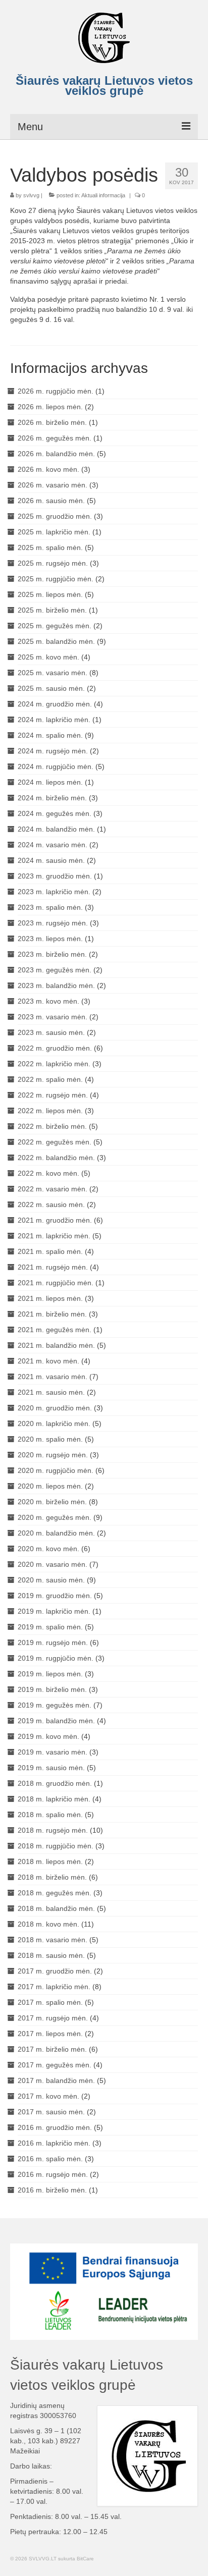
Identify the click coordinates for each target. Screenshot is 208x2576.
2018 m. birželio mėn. (52, 1877)
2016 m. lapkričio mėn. (54, 2143)
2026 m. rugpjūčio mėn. (56, 391)
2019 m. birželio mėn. (52, 1689)
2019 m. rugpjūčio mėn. (56, 1658)
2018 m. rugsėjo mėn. (53, 1830)
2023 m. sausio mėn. (51, 1032)
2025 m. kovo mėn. (48, 657)
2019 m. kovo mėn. (48, 1736)
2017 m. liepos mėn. (50, 2034)
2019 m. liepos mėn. (50, 1674)
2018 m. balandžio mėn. (56, 1908)
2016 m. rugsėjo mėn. (53, 2174)
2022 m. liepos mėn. (50, 1111)
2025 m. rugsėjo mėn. (53, 563)
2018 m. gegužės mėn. (55, 1893)
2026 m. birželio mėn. (52, 422)
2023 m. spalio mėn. (50, 907)
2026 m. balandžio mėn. (56, 454)
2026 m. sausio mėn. (51, 501)
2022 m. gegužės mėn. (55, 1142)
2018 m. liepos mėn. (50, 1861)
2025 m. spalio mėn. (50, 547)
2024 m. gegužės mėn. (55, 813)
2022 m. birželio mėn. (52, 1126)
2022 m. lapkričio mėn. (54, 1064)
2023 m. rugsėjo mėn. (53, 923)
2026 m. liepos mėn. (50, 407)
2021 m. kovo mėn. (48, 1361)
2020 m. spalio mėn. (50, 1439)
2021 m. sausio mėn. (51, 1392)
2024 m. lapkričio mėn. (54, 720)
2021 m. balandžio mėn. (56, 1345)
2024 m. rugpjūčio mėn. (56, 766)
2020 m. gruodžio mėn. (55, 1408)
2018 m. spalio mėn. (50, 1815)
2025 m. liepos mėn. (50, 594)
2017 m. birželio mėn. (52, 2049)
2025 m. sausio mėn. (51, 688)
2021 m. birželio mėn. (52, 1314)
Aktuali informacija (103, 195)
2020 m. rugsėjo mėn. (53, 1455)
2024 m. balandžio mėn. (56, 829)
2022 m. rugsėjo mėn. (53, 1095)
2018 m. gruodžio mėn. (55, 1783)
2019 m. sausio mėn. (51, 1768)
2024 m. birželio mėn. (52, 798)
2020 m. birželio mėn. (52, 1502)
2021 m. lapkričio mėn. (54, 1236)
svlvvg (31, 195)
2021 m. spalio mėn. (50, 1251)
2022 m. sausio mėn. (51, 1204)
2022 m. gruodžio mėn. (55, 1048)
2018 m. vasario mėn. (53, 1940)
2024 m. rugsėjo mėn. (53, 751)
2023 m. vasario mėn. (53, 1017)
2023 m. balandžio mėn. (56, 985)
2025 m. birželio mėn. (52, 610)
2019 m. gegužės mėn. (55, 1705)
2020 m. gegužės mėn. (55, 1517)
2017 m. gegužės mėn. (55, 2065)
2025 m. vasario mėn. (53, 673)
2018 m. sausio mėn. (51, 1955)
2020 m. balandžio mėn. (56, 1533)
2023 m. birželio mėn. (52, 954)
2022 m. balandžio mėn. (56, 1158)
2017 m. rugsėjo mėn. (53, 2018)
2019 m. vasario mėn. (53, 1752)
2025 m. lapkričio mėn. (54, 532)
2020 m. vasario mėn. (53, 1564)
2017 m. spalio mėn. (50, 2002)
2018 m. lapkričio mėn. (54, 1799)
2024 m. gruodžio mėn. (55, 704)
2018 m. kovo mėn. (48, 1924)
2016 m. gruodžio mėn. (55, 2127)
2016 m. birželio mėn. (52, 2190)
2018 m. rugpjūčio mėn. (56, 1846)
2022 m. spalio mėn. (50, 1079)
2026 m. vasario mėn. (53, 485)
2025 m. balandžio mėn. (56, 641)
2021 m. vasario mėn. (53, 1377)
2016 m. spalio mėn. (50, 2159)
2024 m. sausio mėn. (51, 860)
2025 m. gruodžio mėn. (55, 516)
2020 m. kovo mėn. (48, 1549)
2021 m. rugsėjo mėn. (53, 1267)
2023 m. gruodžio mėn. (55, 876)
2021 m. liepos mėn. (50, 1298)
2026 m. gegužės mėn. (55, 438)
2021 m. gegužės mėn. (55, 1330)
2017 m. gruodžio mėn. (55, 1971)
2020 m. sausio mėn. (51, 1580)
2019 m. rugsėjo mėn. (53, 1642)
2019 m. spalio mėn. (50, 1627)
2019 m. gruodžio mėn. (55, 1596)
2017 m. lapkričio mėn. (54, 1987)
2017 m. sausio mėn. (51, 2112)
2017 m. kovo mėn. (48, 2096)
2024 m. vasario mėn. (53, 845)
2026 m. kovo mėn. (48, 469)
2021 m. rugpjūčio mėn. (56, 1283)
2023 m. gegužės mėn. (55, 970)
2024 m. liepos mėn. (50, 782)
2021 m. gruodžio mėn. (55, 1220)
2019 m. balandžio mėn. (56, 1721)
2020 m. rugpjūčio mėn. (56, 1470)
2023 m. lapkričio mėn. (54, 892)
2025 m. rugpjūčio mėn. (56, 579)
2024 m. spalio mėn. (50, 735)
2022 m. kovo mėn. (48, 1173)
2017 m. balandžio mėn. (56, 2080)
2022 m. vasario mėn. (53, 1189)
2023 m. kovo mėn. (48, 1001)
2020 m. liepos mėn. (50, 1486)
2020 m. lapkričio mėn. (54, 1423)
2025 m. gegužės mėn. (55, 626)
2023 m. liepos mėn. (50, 939)
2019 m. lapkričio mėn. (54, 1611)
